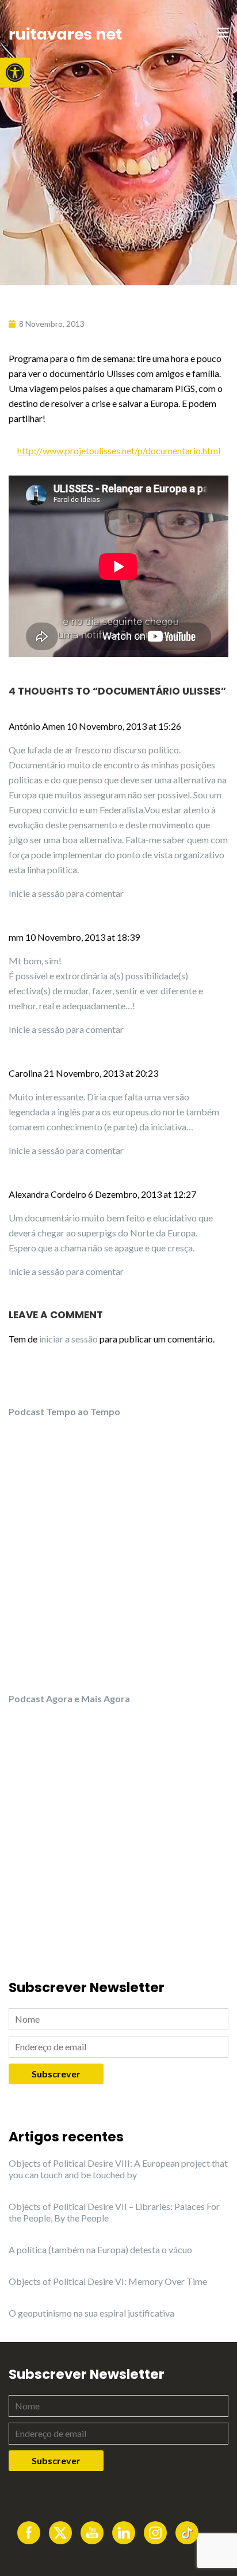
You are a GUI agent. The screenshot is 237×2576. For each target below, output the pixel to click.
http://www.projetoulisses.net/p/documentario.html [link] (119, 450)
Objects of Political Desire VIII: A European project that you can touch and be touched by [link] (118, 2169)
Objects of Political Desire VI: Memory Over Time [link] (108, 2281)
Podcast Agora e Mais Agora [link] (69, 1698)
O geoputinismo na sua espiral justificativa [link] (91, 2313)
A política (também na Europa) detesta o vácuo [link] (100, 2249)
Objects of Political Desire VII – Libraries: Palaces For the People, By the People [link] (114, 2212)
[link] (15, 73)
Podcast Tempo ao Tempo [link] (64, 1411)
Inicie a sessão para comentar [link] (66, 893)
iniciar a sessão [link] (68, 1339)
